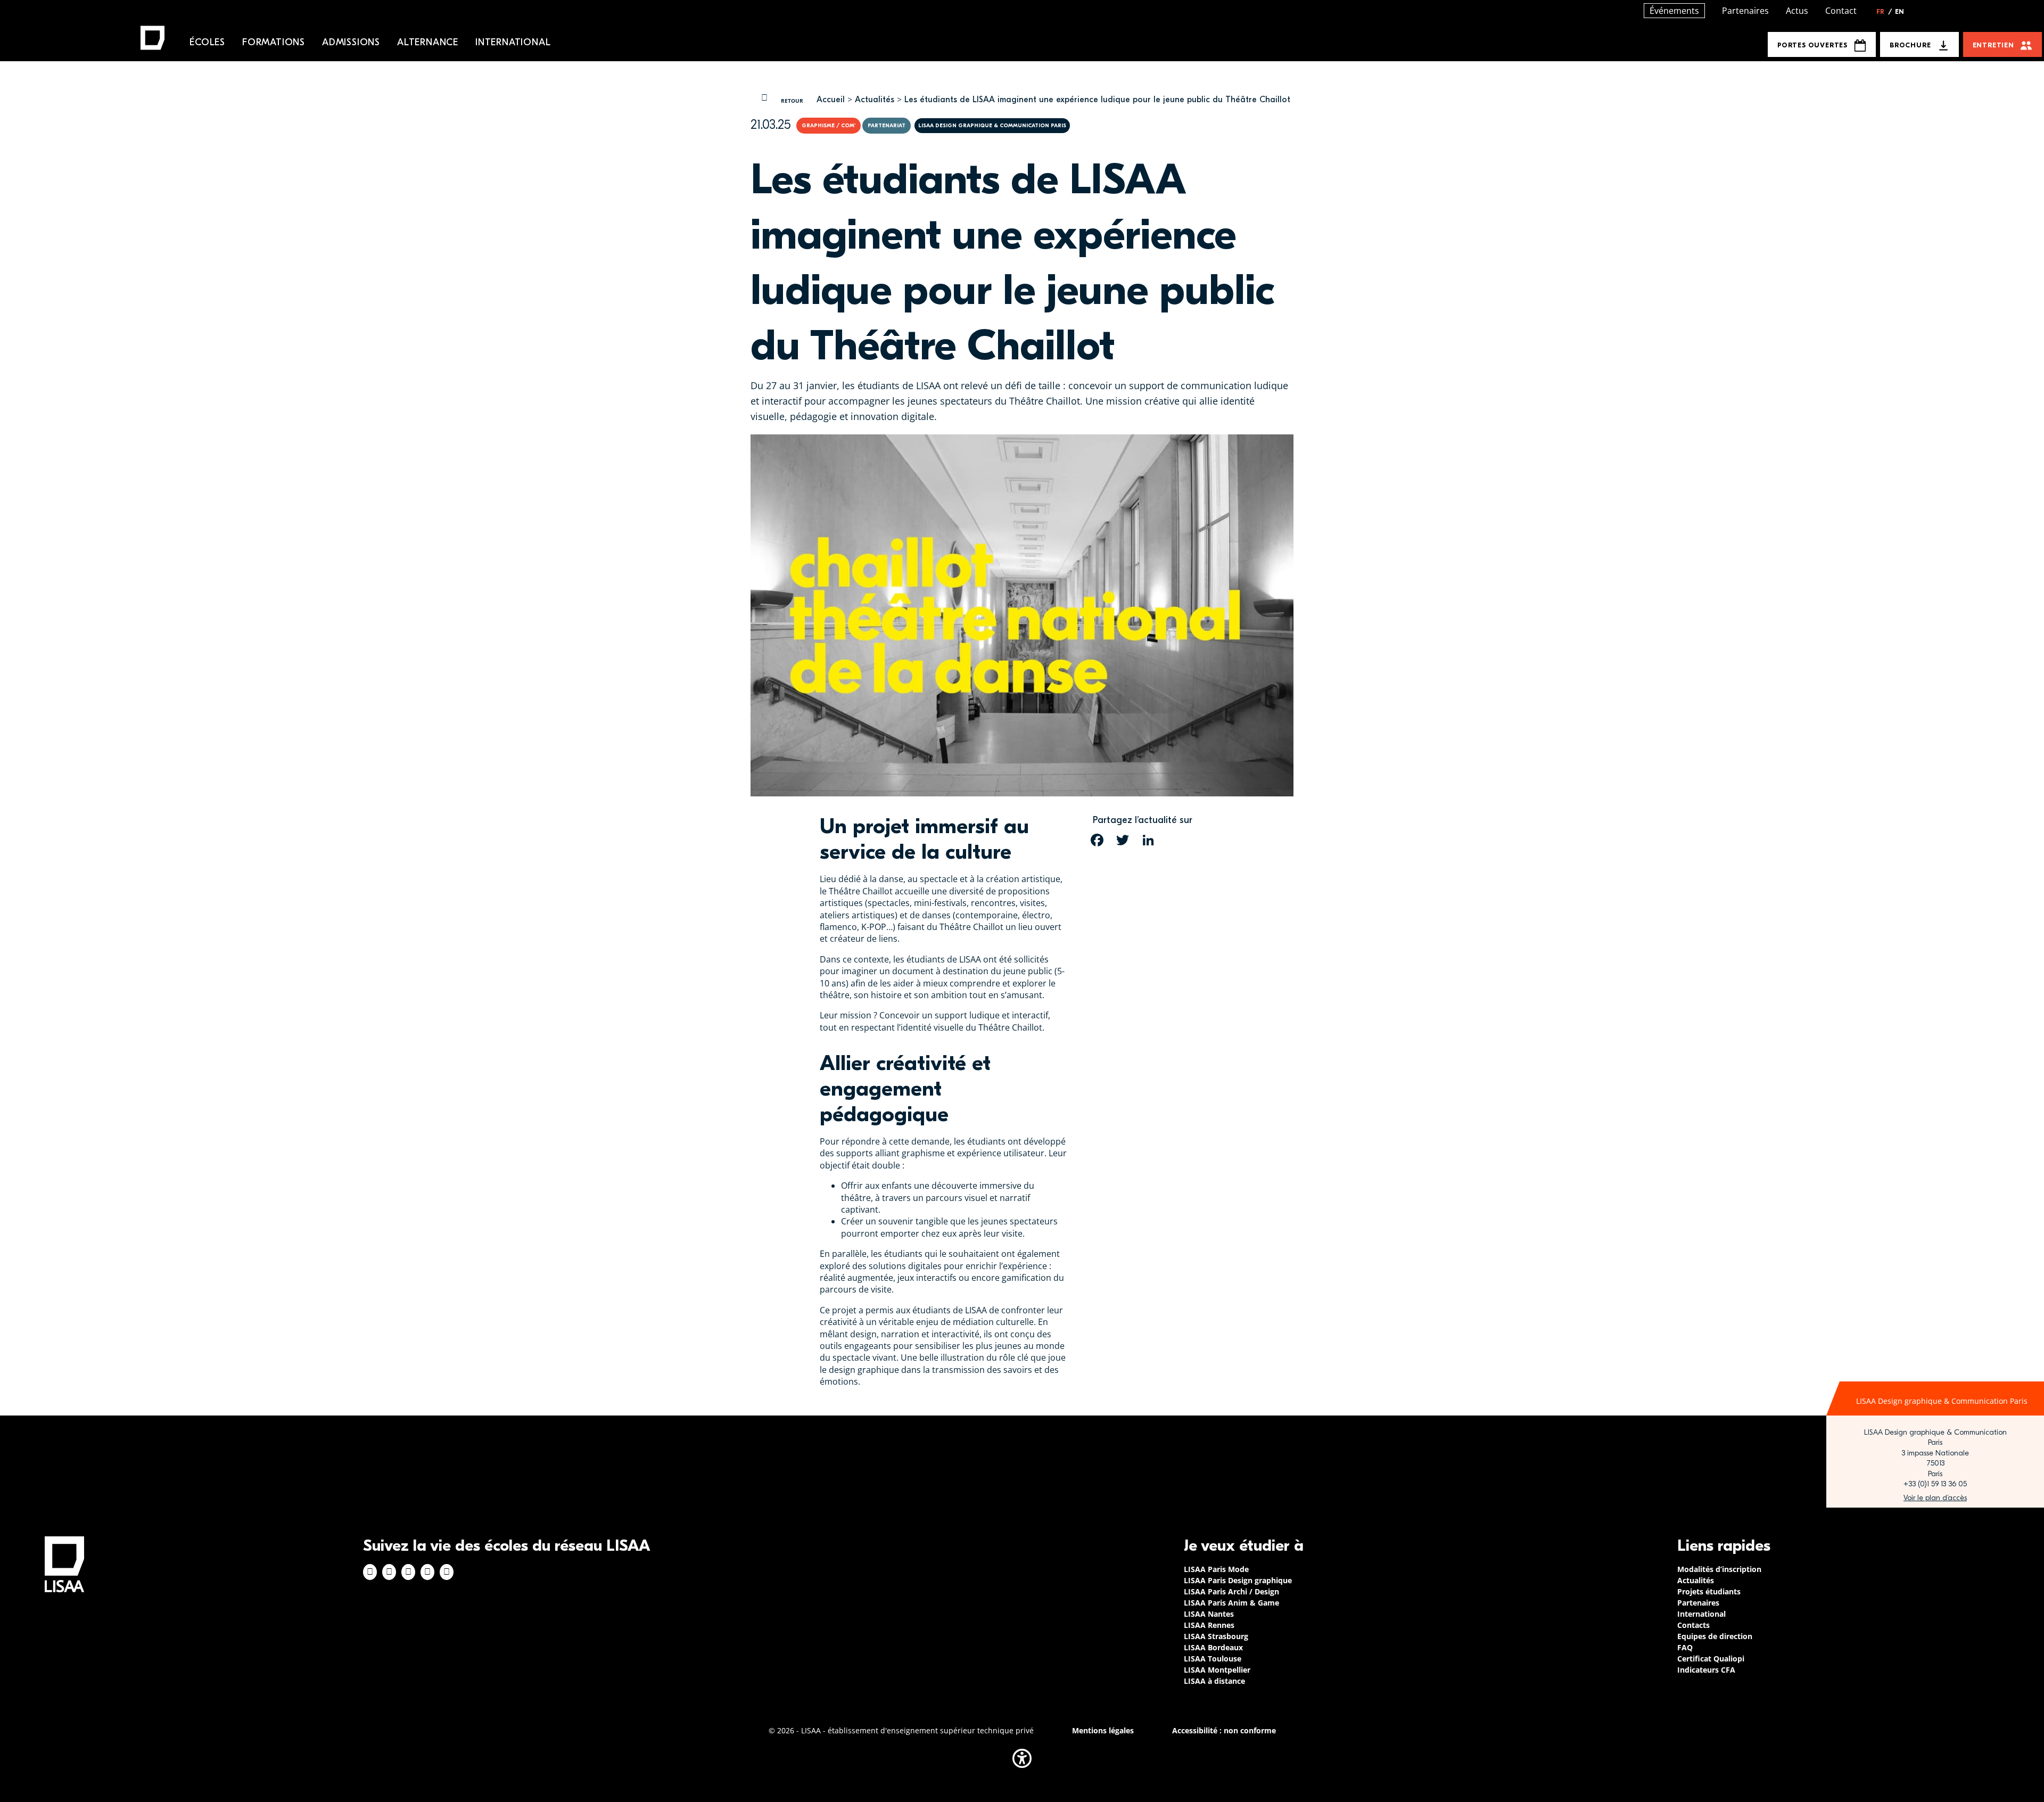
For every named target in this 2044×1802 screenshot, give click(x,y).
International (513, 42)
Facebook (370, 1572)
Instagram (389, 1572)
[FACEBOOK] (1097, 840)
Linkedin (408, 1572)
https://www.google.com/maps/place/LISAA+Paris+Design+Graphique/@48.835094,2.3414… (1935, 1498)
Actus (1797, 11)
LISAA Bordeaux (1213, 1647)
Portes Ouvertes (1812, 45)
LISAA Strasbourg (1216, 1636)
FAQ (1685, 1647)
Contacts (1693, 1625)
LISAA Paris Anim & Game (1231, 1603)
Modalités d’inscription (1719, 1569)
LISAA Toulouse (1213, 1659)
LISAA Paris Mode (1216, 1569)
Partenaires (1745, 11)
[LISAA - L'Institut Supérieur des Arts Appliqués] (64, 1564)
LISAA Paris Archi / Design (1231, 1591)
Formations (274, 42)
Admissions (351, 42)
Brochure (1910, 45)
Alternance (428, 42)
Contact (1841, 11)
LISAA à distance (1214, 1681)
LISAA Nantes (1209, 1614)
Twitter (427, 1572)
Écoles (207, 42)
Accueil (831, 100)
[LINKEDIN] (1148, 840)
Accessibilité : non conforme (1224, 1730)
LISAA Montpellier (1217, 1670)
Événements (1674, 11)
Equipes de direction (1715, 1636)
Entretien (1993, 45)
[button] (1022, 1758)
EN (1899, 12)
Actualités (875, 100)
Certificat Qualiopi (1711, 1659)
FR (1884, 12)
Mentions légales (1103, 1730)
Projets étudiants (1709, 1591)
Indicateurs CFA (1706, 1670)
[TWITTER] (1123, 840)
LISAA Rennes (1209, 1625)
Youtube (447, 1572)
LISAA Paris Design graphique (1238, 1580)
